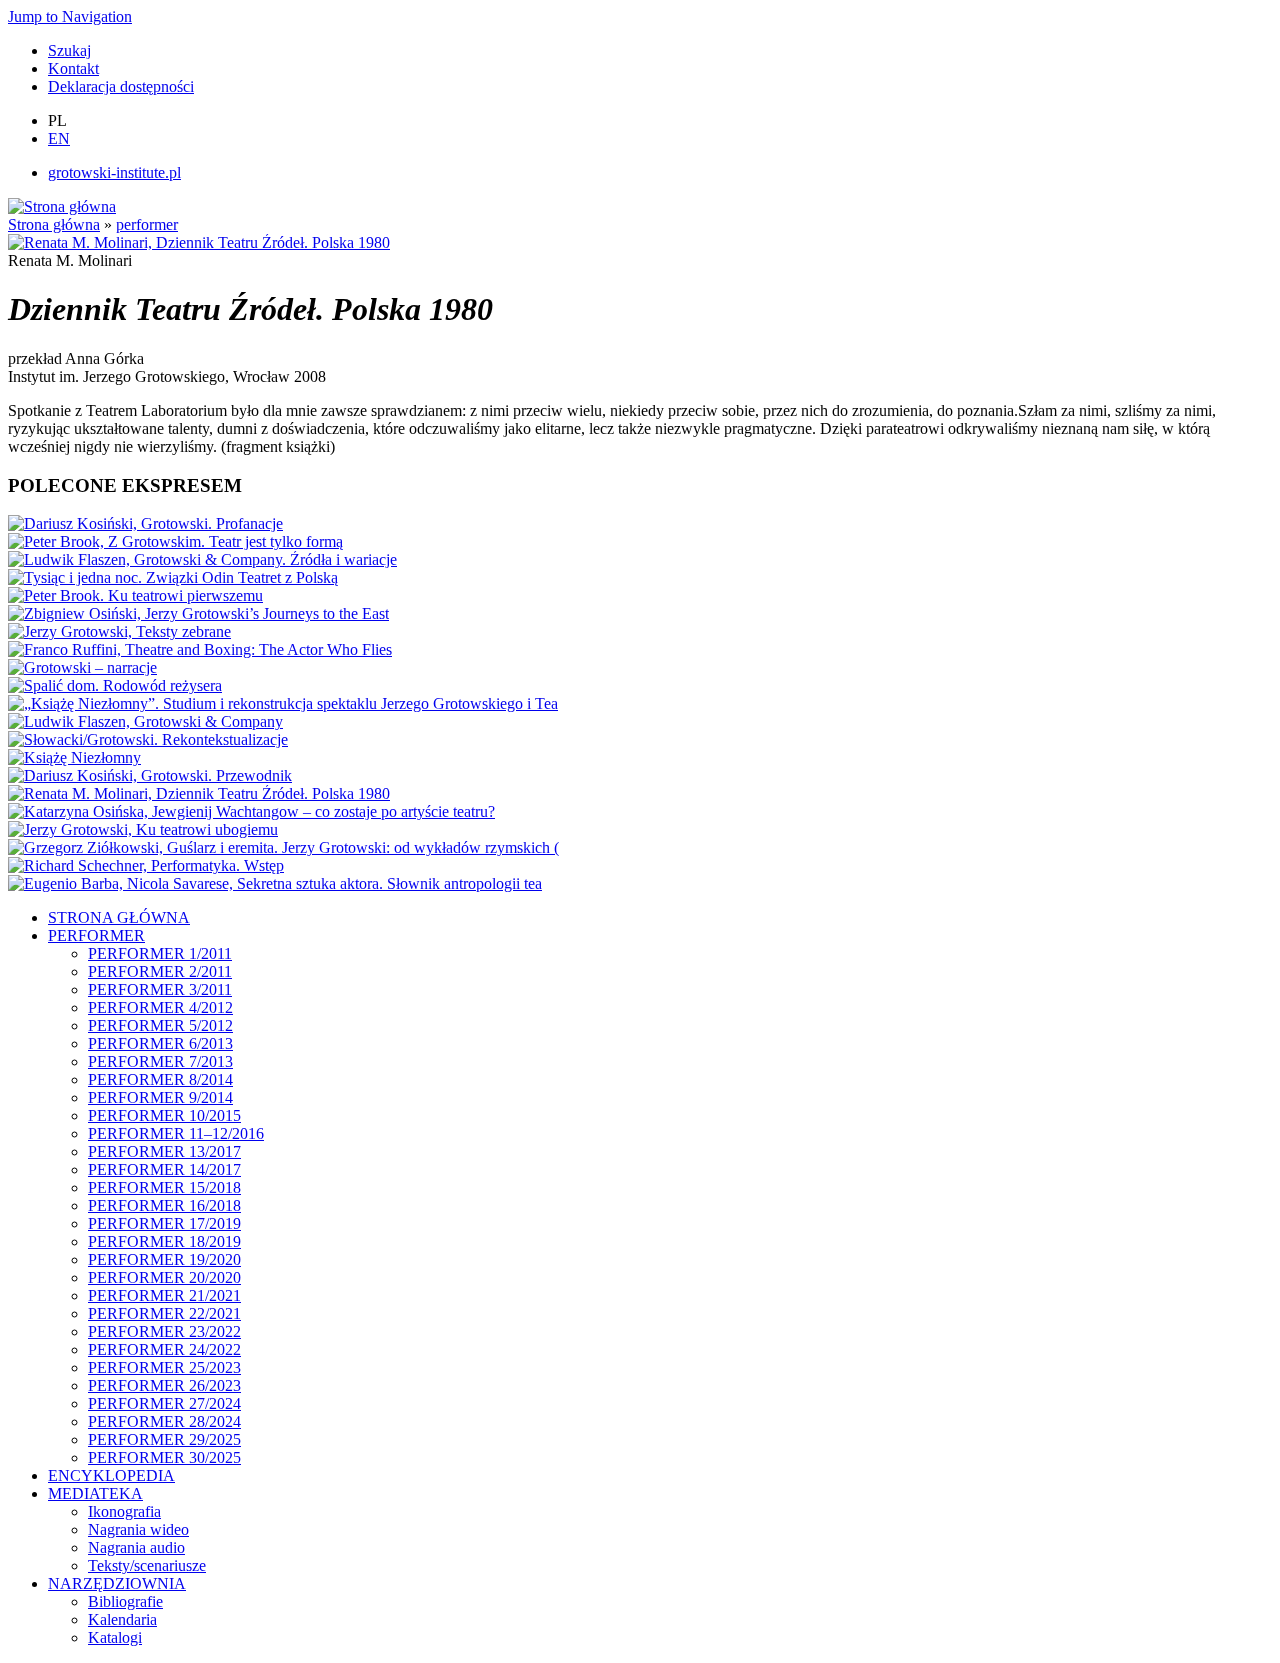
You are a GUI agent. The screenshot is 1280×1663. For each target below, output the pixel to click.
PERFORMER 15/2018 (164, 1187)
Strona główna (54, 224)
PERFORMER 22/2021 (164, 1313)
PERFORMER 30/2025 (164, 1457)
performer (147, 224)
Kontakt (73, 68)
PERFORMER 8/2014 (160, 1079)
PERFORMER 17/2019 (164, 1223)
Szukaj (69, 50)
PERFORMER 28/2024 (164, 1421)
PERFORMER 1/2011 (160, 953)
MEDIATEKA (95, 1493)
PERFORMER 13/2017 (164, 1151)
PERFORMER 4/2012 (160, 1007)
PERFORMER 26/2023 (164, 1385)
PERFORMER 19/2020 (164, 1259)
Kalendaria (122, 1619)
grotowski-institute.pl (114, 172)
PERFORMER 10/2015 (164, 1115)
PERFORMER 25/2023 (164, 1367)
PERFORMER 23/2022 (164, 1331)
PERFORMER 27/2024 (164, 1403)
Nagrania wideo (138, 1529)
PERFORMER (96, 935)
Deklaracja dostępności (121, 86)
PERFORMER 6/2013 (160, 1043)
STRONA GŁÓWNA (119, 917)
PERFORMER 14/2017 (164, 1169)
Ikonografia (124, 1511)
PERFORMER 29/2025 (164, 1439)
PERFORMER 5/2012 (160, 1025)
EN (59, 138)
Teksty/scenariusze (147, 1565)
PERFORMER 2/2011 (160, 971)
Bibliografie (125, 1601)
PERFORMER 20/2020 (164, 1277)
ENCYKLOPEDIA (111, 1475)
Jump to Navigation (70, 16)
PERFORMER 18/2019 (164, 1241)
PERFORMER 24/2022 (164, 1349)
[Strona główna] (62, 206)
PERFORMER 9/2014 (160, 1097)
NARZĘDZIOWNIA (117, 1583)
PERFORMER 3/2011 (160, 989)
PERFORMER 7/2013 (160, 1061)
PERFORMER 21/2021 (164, 1295)
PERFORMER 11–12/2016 (176, 1133)
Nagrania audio (136, 1547)
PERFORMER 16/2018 (164, 1205)
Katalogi (115, 1637)
